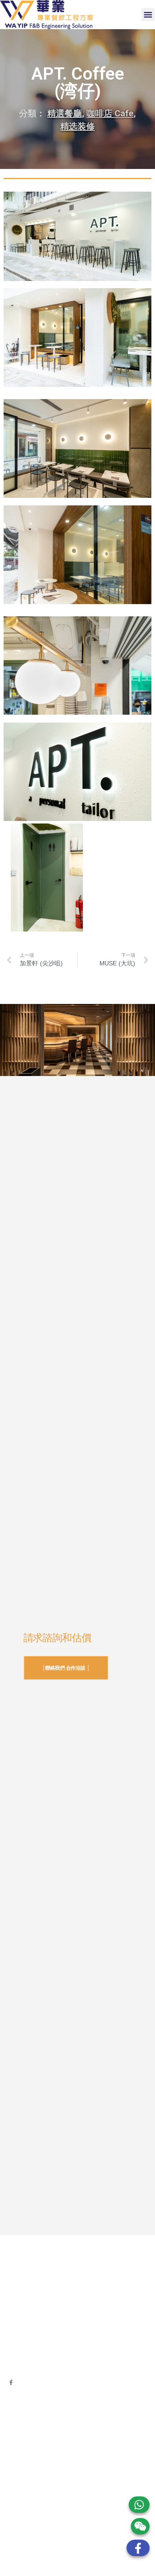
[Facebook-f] (11, 2382)
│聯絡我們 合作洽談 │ (66, 1668)
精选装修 (77, 126)
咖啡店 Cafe (110, 113)
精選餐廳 (65, 113)
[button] (148, 15)
